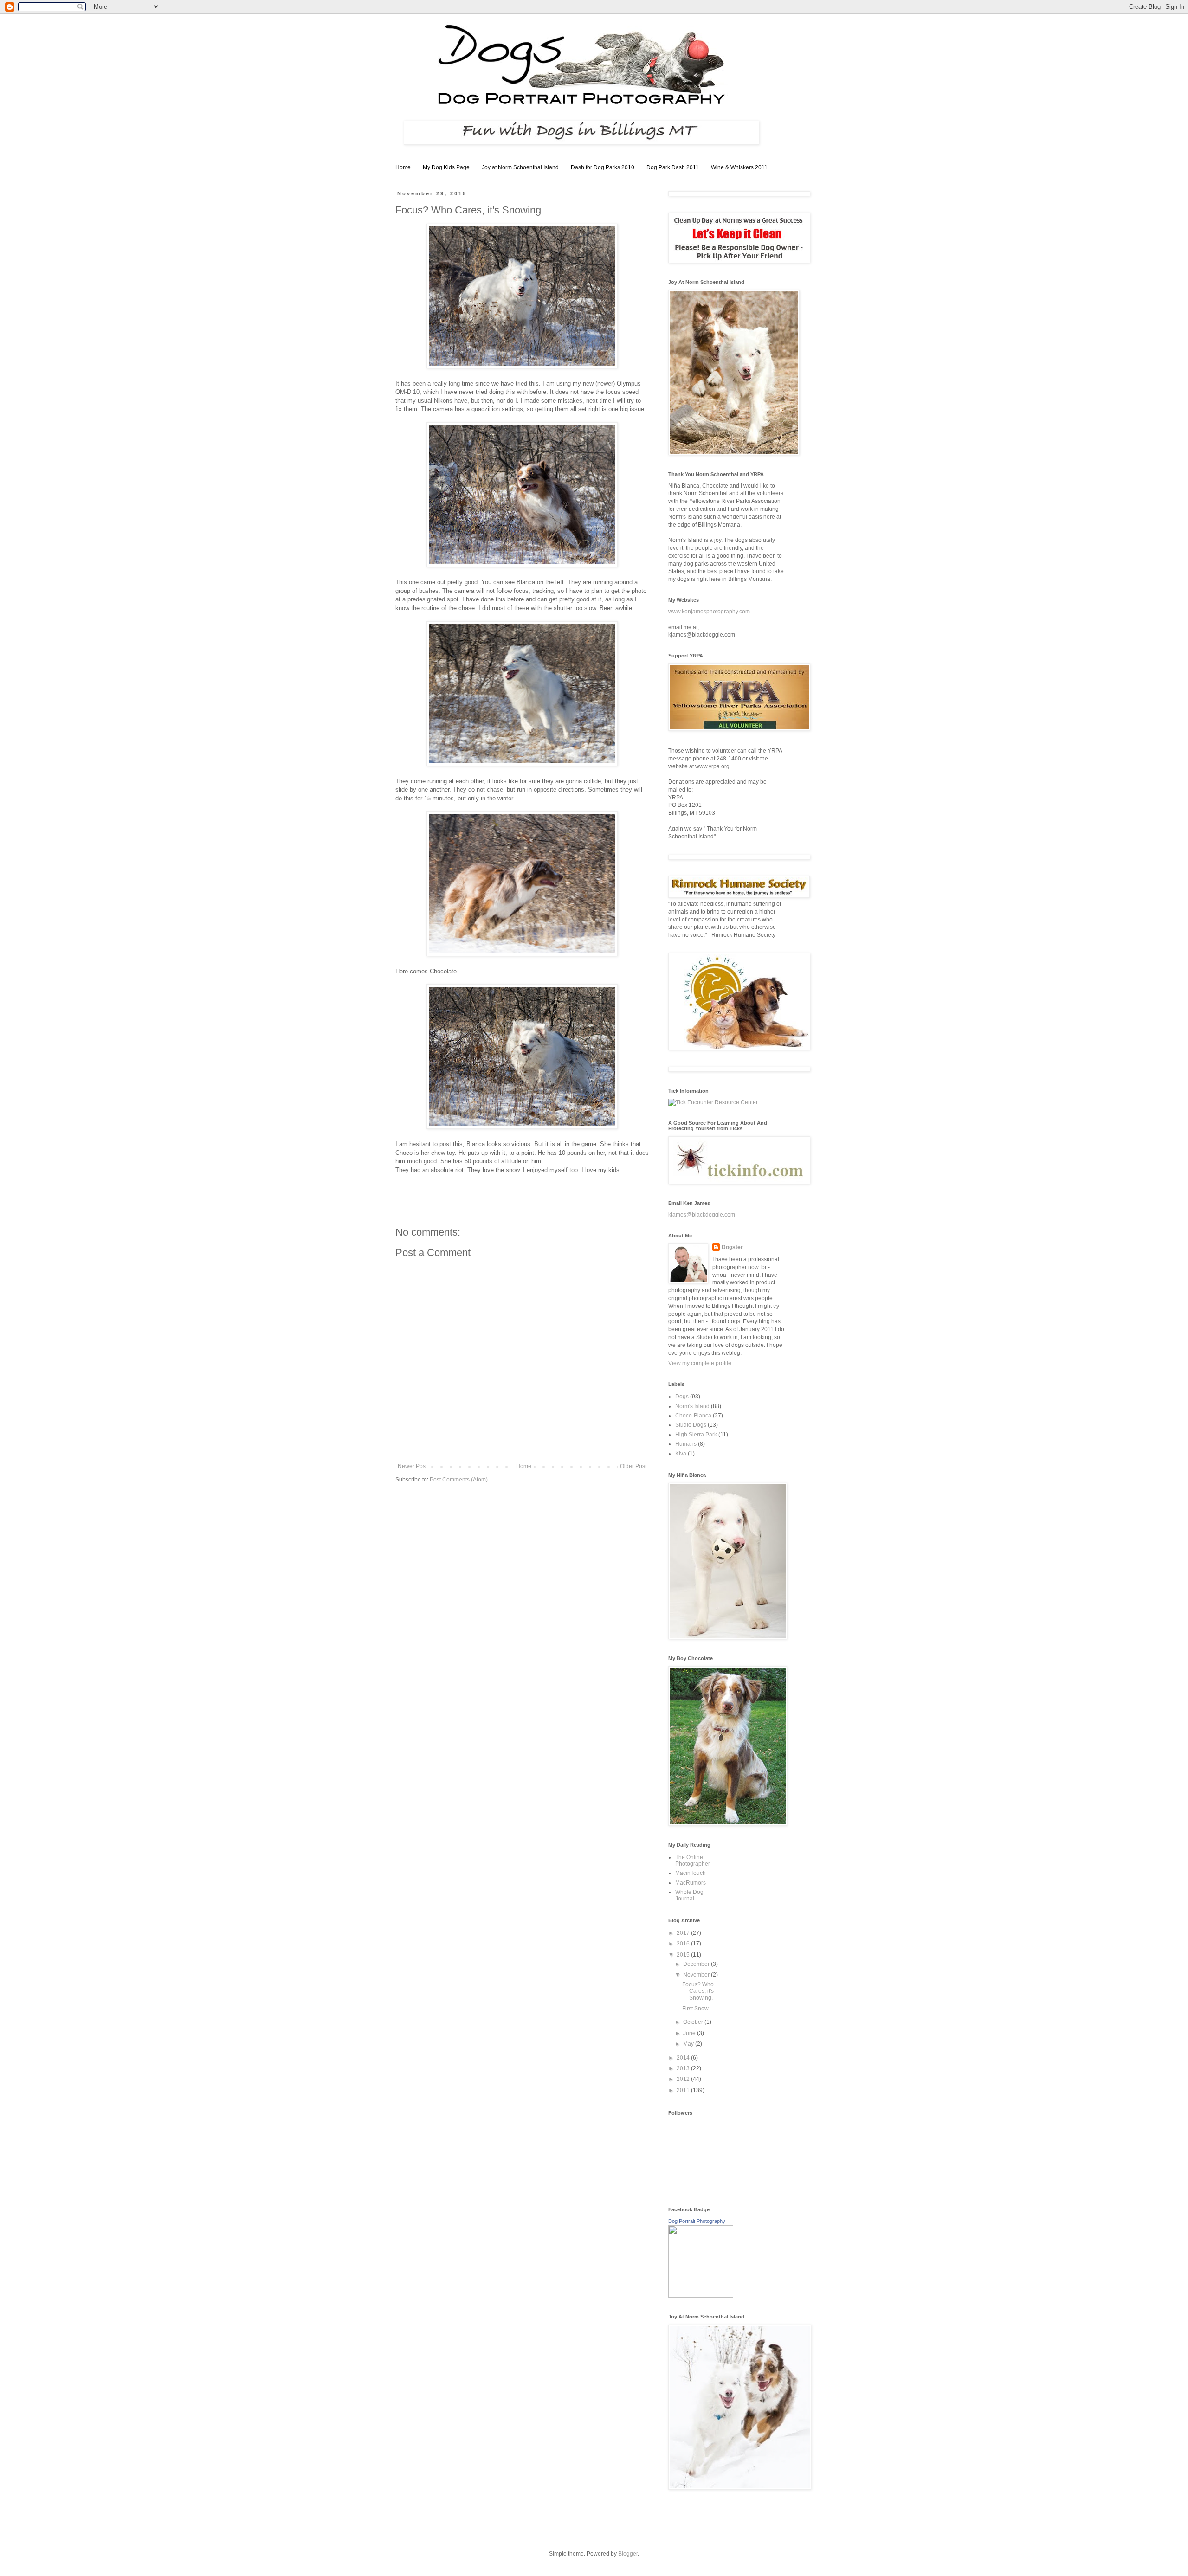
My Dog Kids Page (446, 167)
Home (403, 167)
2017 (684, 1933)
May (689, 2044)
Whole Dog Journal (689, 1895)
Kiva (681, 1454)
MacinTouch (691, 1873)
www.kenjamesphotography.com (709, 612)
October (694, 2022)
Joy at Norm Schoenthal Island (520, 167)
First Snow (695, 2009)
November (697, 1975)
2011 (684, 2090)
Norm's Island (692, 1406)
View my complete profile (700, 1363)
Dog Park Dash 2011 (673, 167)
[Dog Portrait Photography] (701, 2296)
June (690, 2033)
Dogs (682, 1397)
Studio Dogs (691, 1425)
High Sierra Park (696, 1435)
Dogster (732, 1247)
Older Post (633, 1466)
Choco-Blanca (693, 1416)
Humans (686, 1444)
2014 (684, 2058)
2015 (684, 1955)
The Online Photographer (693, 1861)
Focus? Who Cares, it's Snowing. (698, 1991)
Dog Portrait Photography (697, 2221)
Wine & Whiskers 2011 (739, 167)
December (697, 1964)
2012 (684, 2079)
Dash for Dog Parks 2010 (603, 167)
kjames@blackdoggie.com (702, 1215)
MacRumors (691, 1883)
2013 (684, 2068)
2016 (684, 1944)
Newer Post (412, 1466)
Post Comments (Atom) (459, 1480)
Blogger (628, 2554)
